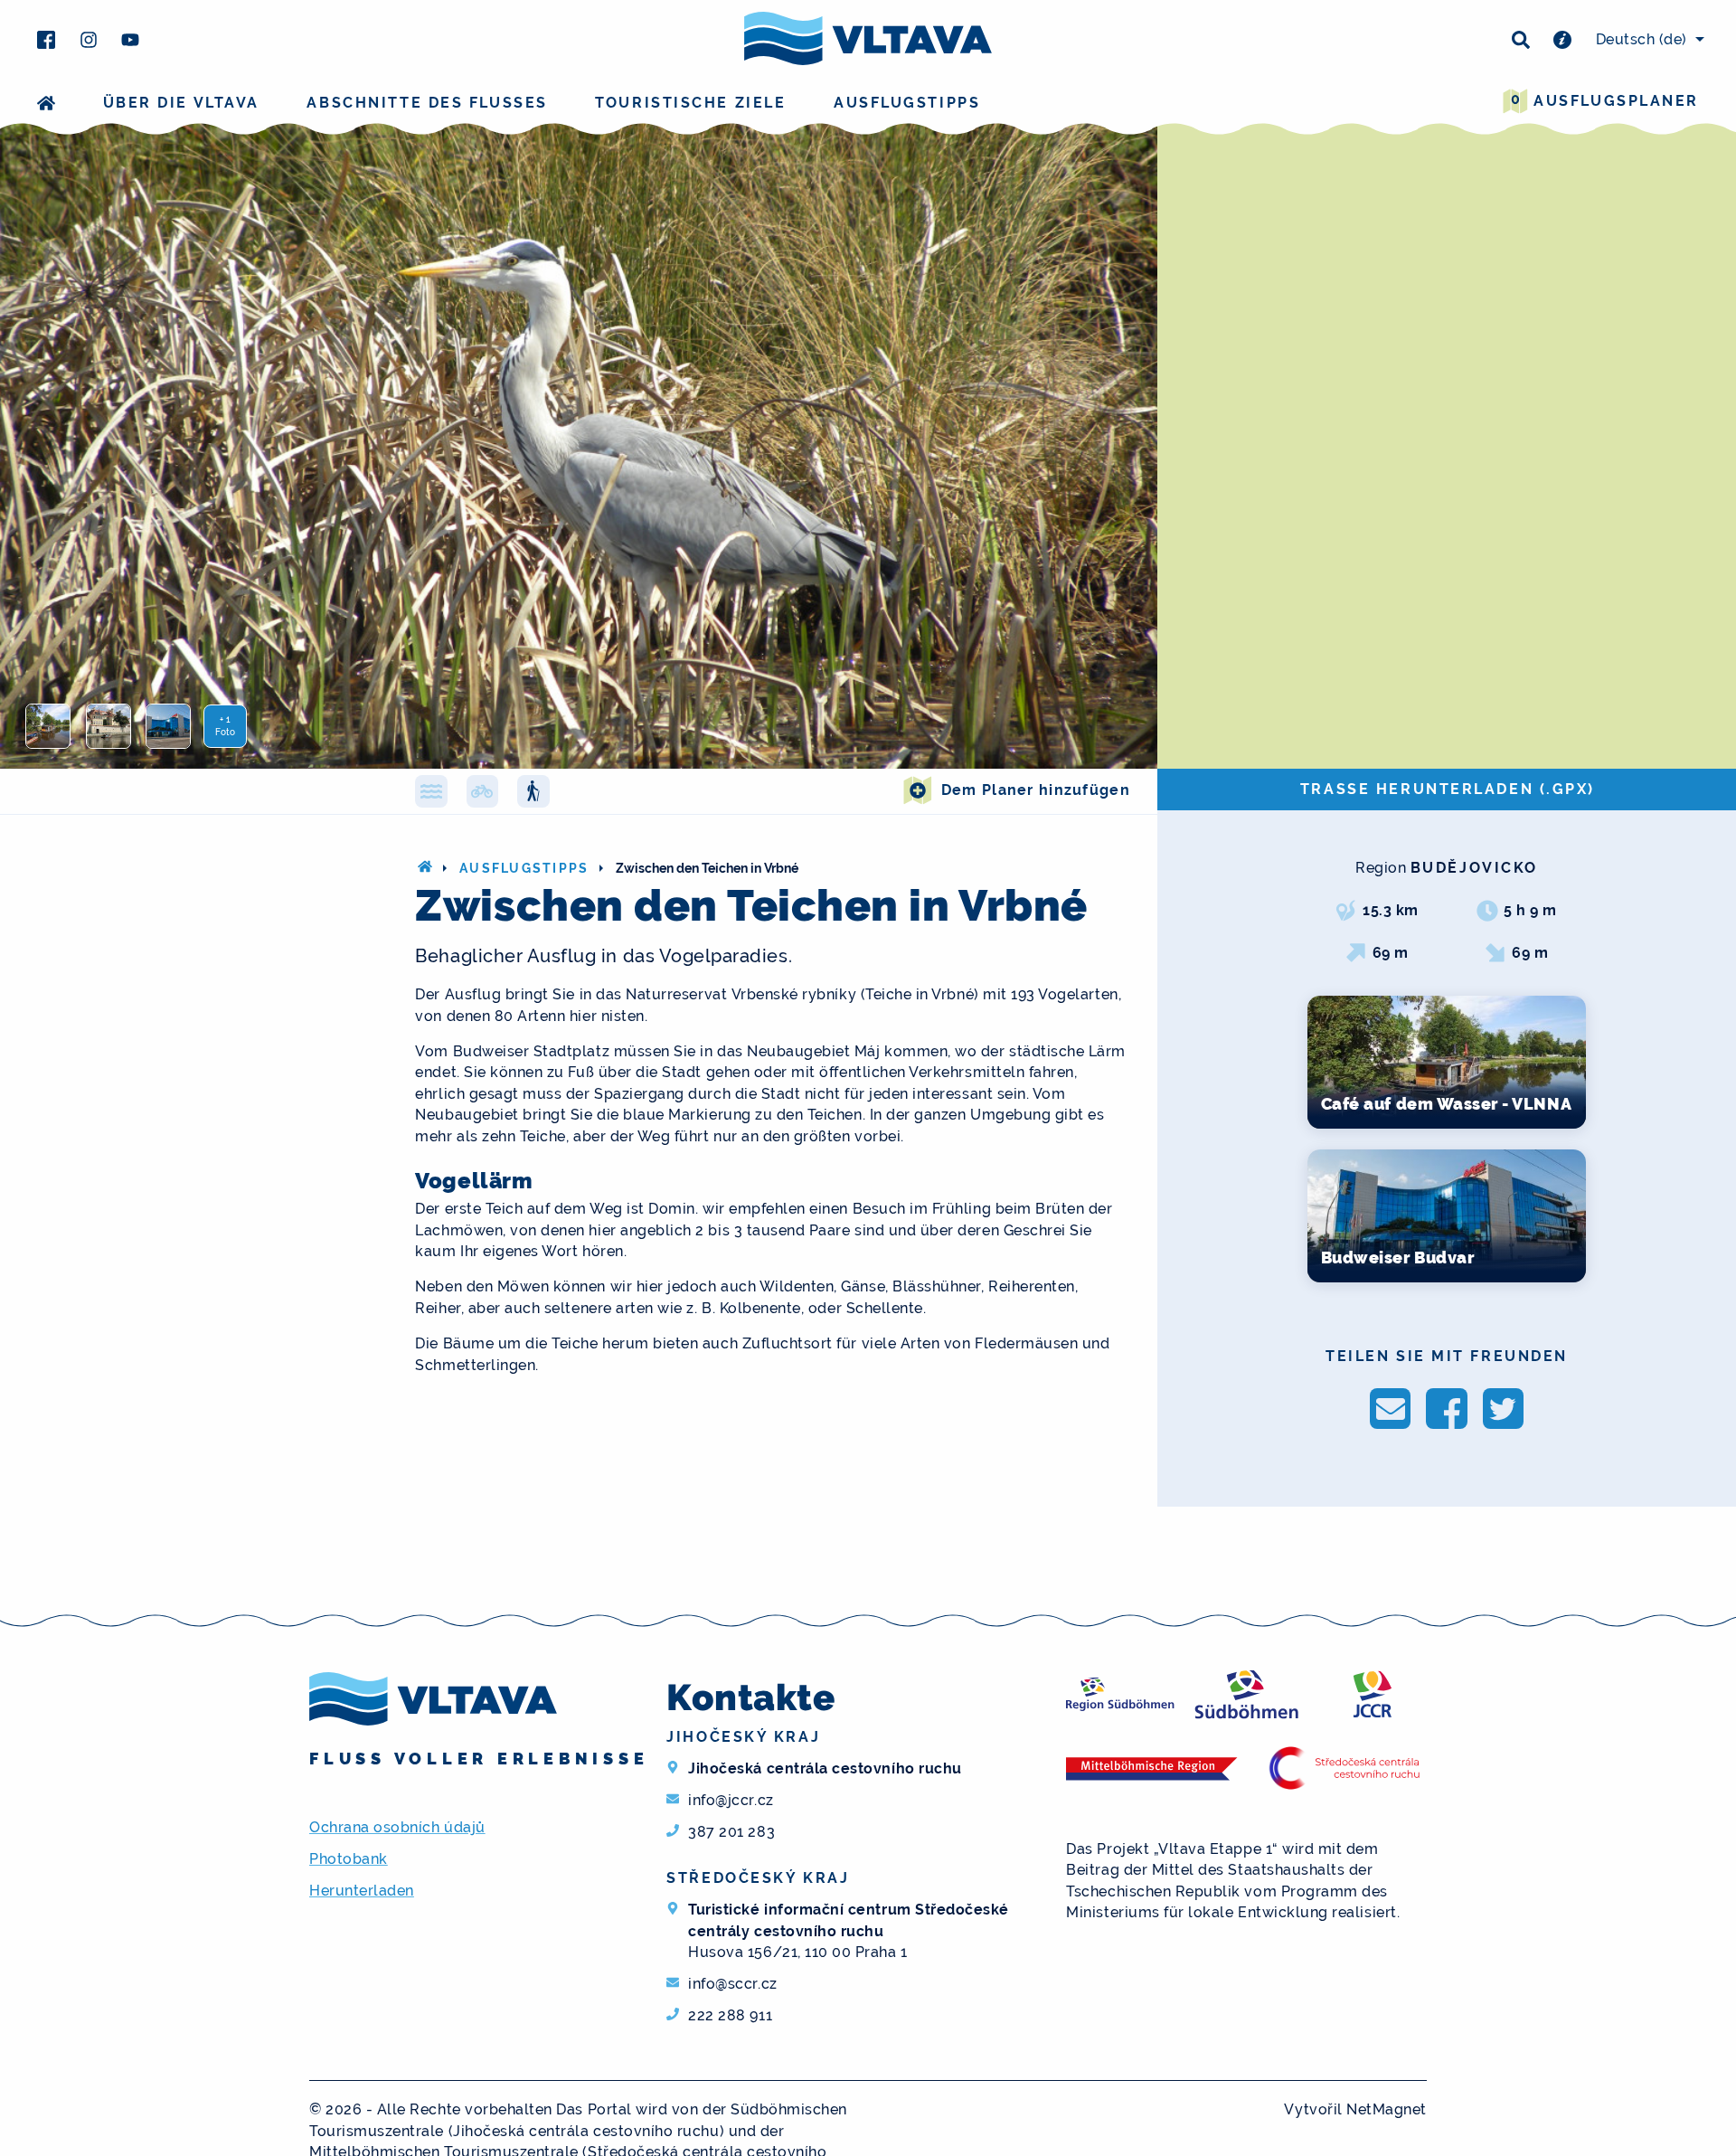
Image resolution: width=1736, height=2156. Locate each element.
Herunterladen (362, 1891)
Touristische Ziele (690, 103)
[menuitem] (1647, 40)
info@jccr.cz (731, 1800)
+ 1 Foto (225, 726)
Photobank (349, 1859)
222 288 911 (730, 2015)
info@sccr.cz (732, 1984)
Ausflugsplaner (1605, 100)
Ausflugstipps (907, 103)
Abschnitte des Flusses (427, 103)
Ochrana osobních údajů (397, 1827)
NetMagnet (1387, 2109)
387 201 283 (731, 1832)
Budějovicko (1474, 868)
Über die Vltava (181, 103)
